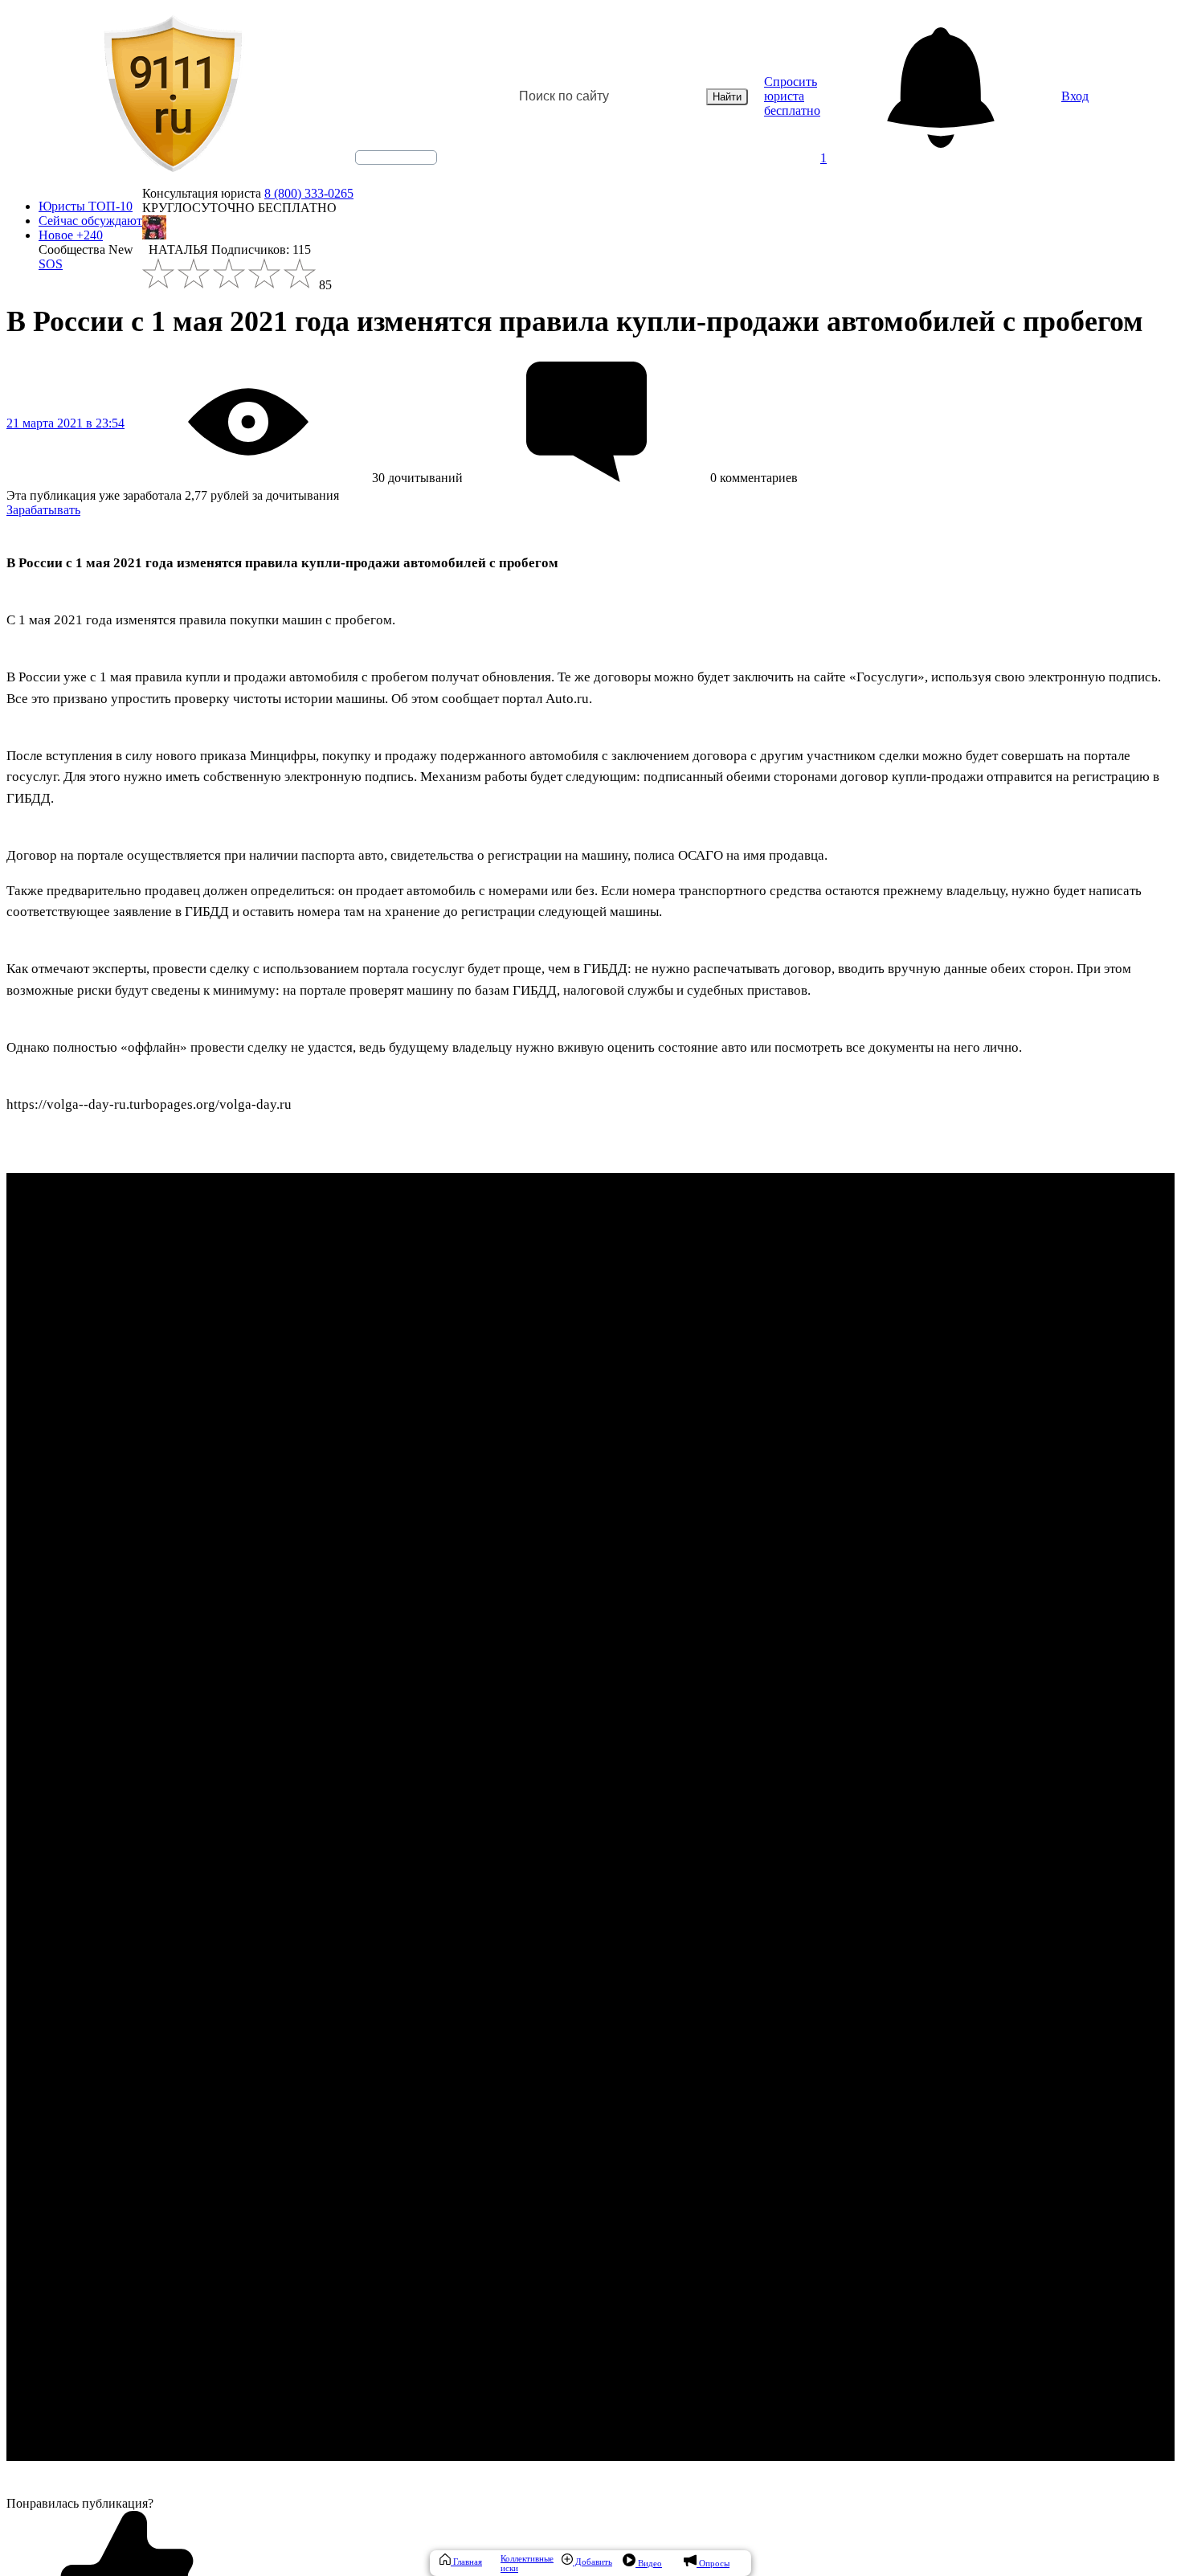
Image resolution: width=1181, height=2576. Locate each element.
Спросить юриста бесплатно (792, 96)
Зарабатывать (43, 510)
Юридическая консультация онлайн (381, 171)
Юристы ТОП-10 (86, 206)
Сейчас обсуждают (90, 221)
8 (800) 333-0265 (309, 193)
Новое (71, 235)
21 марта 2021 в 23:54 (65, 423)
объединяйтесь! (396, 157)
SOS (51, 264)
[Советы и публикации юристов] (173, 96)
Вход (1075, 96)
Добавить (593, 2562)
